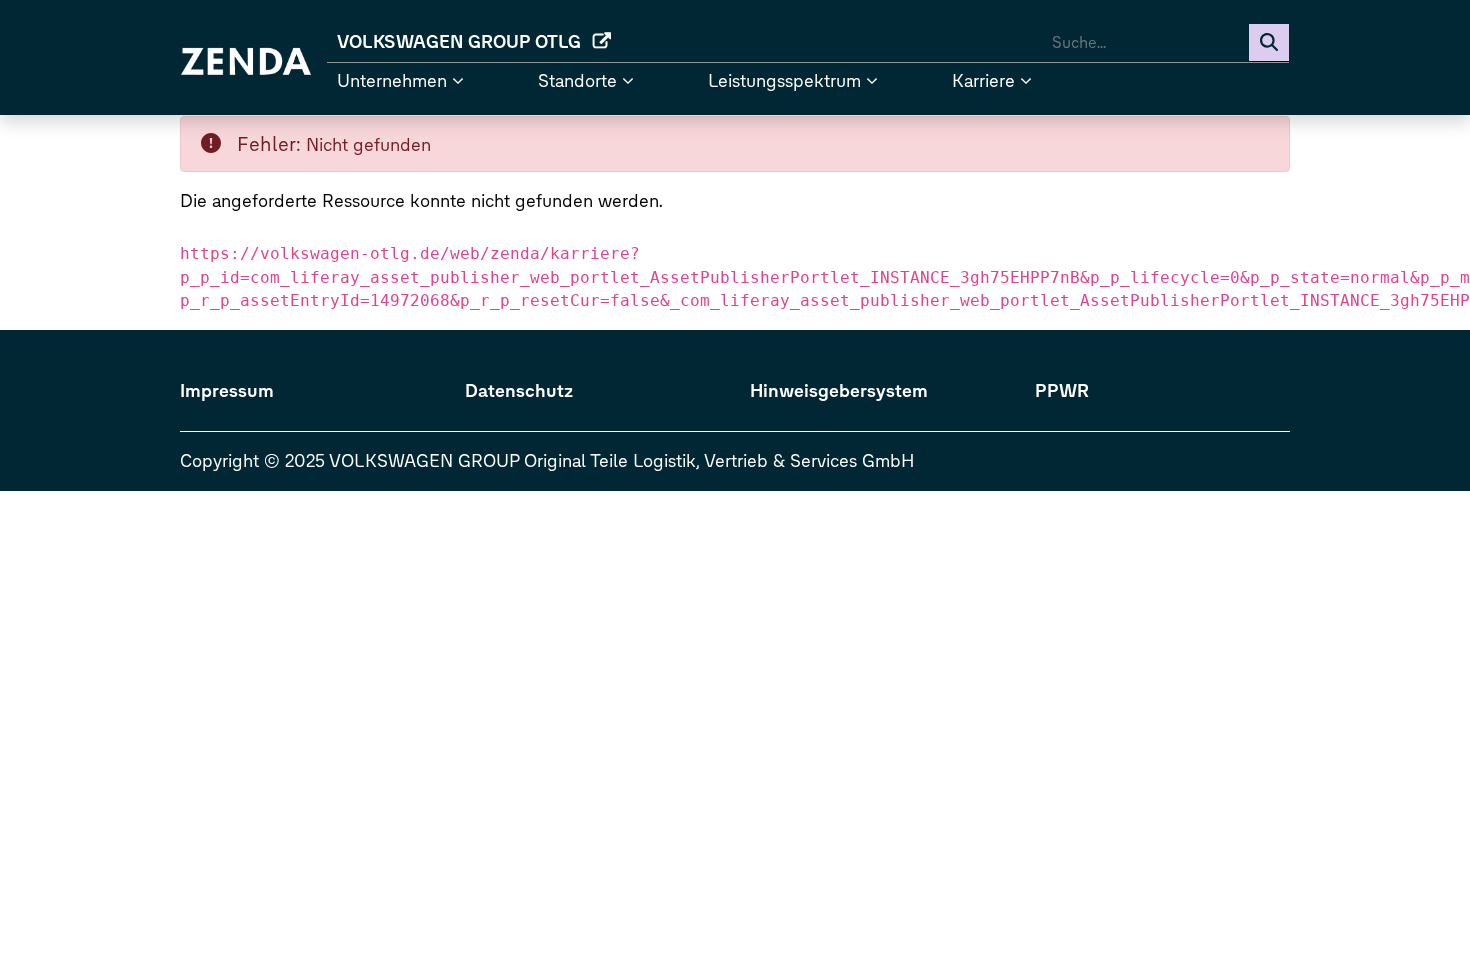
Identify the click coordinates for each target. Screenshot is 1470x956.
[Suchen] (1269, 42)
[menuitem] (471, 42)
